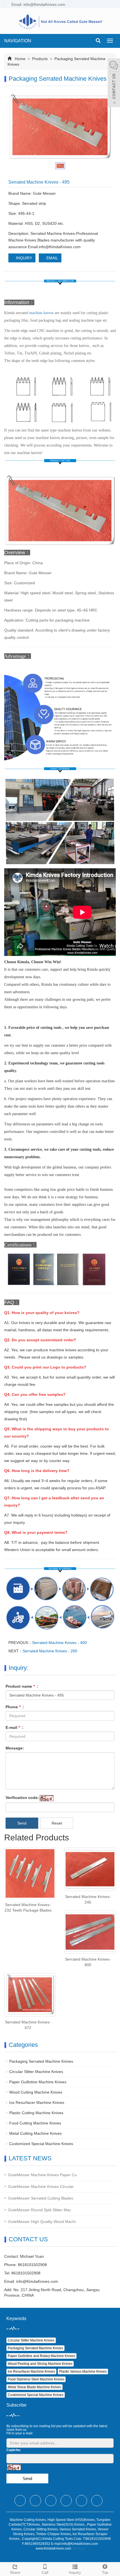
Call (45, 2572)
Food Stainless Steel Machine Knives (36, 2379)
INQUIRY (23, 258)
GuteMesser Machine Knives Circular (41, 2186)
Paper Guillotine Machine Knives (38, 2082)
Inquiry (75, 2572)
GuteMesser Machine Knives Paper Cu (42, 2175)
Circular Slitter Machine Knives (36, 2072)
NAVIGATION (18, 41)
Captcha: (14, 2450)
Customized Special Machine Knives (41, 2144)
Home (20, 59)
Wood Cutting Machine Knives (36, 2092)
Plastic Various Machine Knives (83, 2372)
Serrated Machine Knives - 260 (50, 1651)
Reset (57, 1823)
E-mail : (15, 1727)
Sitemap (78, 2548)
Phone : (15, 1707)
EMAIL (52, 258)
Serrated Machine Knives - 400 (59, 1643)
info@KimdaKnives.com (37, 2281)
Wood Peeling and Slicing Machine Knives (40, 2364)
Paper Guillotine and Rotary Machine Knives (41, 2356)
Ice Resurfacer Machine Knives (37, 2102)
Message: (15, 1748)
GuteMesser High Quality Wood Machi (42, 2222)
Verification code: (22, 1798)
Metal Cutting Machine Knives (35, 2133)
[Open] (114, 83)
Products (40, 59)
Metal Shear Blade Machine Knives (34, 2387)
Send (22, 1823)
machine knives (41, 313)
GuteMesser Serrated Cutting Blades (41, 2198)
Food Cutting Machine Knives (35, 2123)
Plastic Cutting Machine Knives (36, 2113)
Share (15, 2572)
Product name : (22, 1686)
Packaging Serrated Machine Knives (41, 2061)
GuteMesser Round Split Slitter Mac (40, 2210)
